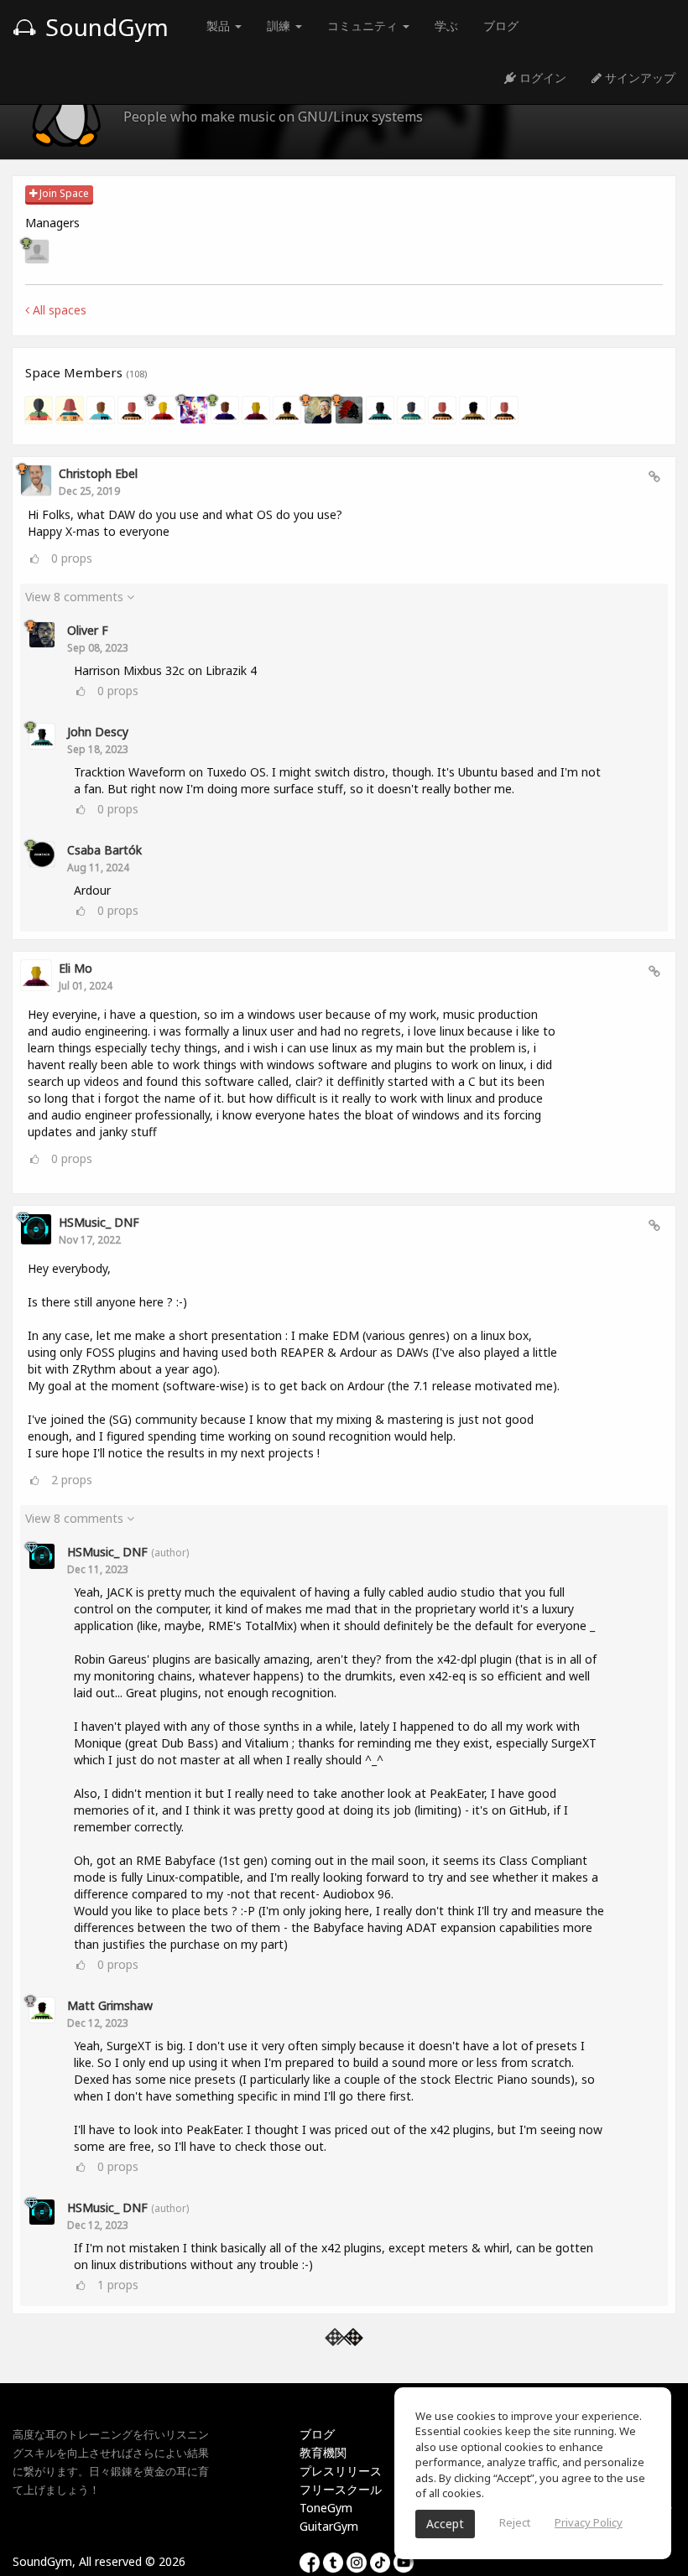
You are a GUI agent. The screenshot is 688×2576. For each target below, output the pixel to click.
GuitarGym (329, 2526)
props (72, 558)
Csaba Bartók (104, 850)
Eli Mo (76, 968)
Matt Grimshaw (110, 2005)
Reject (515, 2522)
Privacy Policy (589, 2522)
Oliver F (88, 630)
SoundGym (104, 27)
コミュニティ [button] (364, 26)
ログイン (541, 78)
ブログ (501, 26)
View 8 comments (76, 597)
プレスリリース (341, 2471)
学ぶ (446, 26)
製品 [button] (220, 26)
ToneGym (326, 2508)
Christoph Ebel (98, 473)
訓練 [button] (280, 26)
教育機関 (323, 2452)
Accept (445, 2524)
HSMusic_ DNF (99, 1222)
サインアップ (638, 78)
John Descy (98, 732)
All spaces (58, 310)
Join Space (63, 193)
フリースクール (341, 2489)
